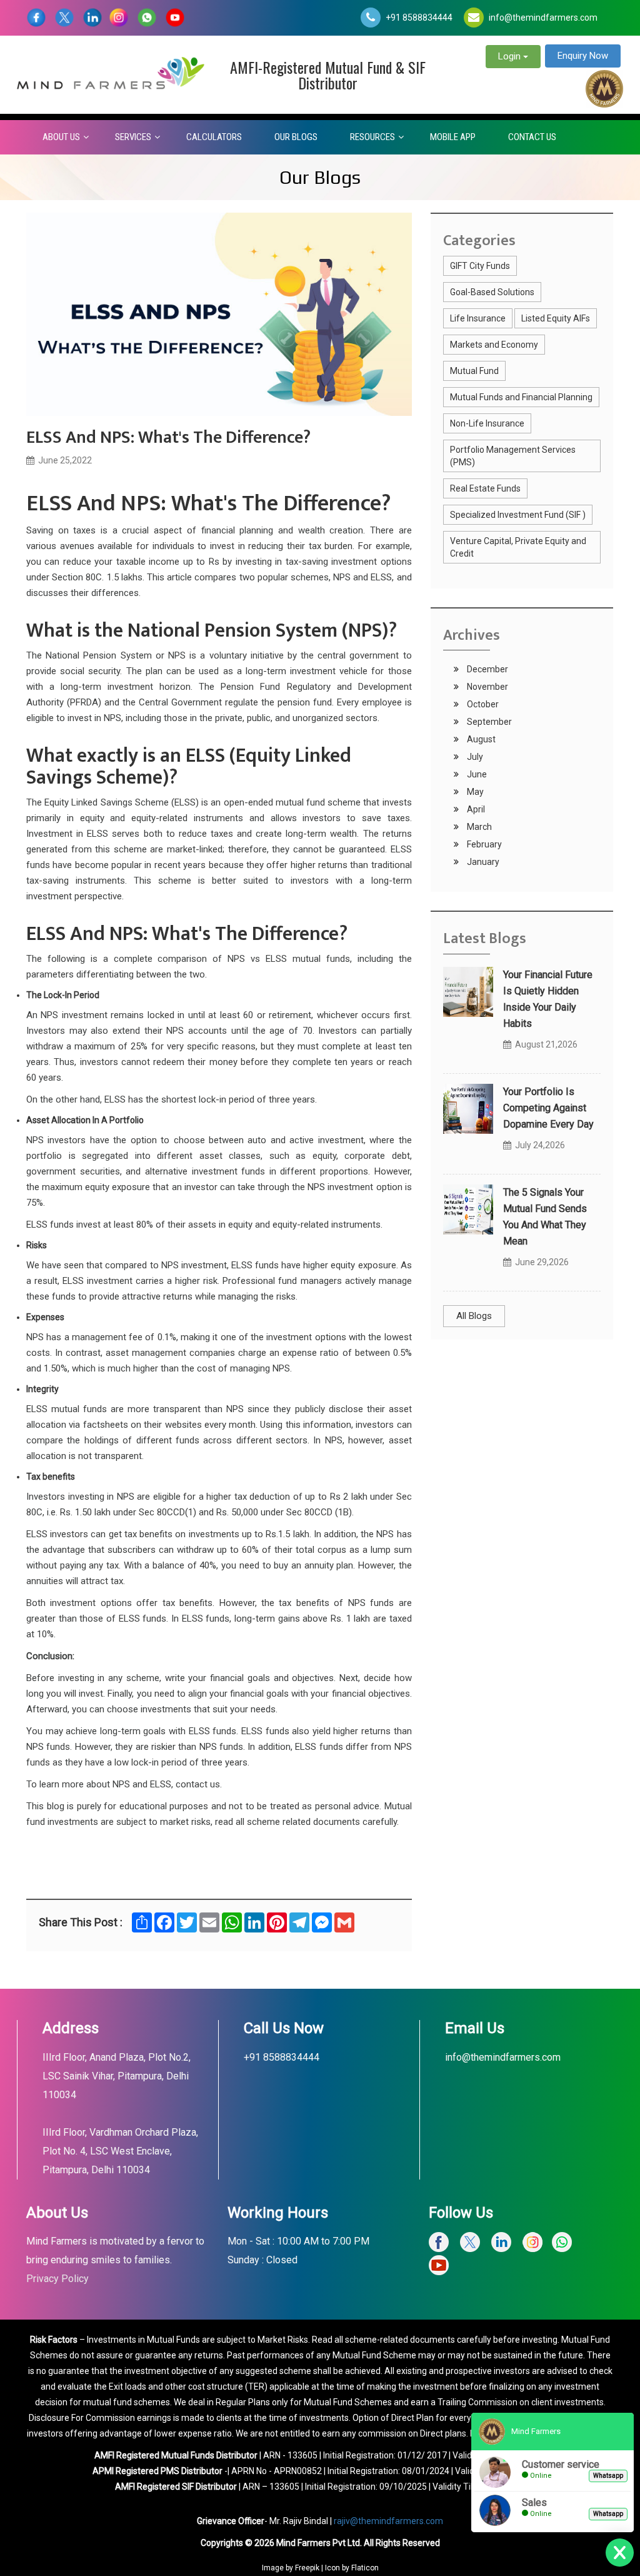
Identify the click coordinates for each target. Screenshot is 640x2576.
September (488, 722)
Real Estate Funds (485, 488)
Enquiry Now (583, 56)
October (482, 704)
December (487, 669)
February (483, 844)
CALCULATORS (214, 137)
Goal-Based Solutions (492, 292)
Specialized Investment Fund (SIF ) (518, 515)
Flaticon (365, 2568)
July (474, 757)
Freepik (307, 2568)
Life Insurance (478, 318)
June (476, 774)
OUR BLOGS (296, 137)
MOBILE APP (453, 137)
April (475, 809)
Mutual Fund (474, 371)
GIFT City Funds (480, 266)
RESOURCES (372, 137)
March (478, 827)
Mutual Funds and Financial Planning (521, 397)
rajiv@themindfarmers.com (388, 2521)
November (487, 687)
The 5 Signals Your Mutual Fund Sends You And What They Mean (545, 1217)
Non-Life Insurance (487, 423)
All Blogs (474, 1316)
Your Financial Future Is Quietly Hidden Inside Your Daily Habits (548, 999)
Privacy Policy (57, 2279)
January (482, 862)
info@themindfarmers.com (543, 18)
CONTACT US (532, 137)
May (474, 792)
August (480, 739)
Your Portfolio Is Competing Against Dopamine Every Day (548, 1108)
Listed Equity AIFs (556, 318)
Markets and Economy (494, 345)
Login (511, 56)
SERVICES (133, 137)
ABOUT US (61, 137)
